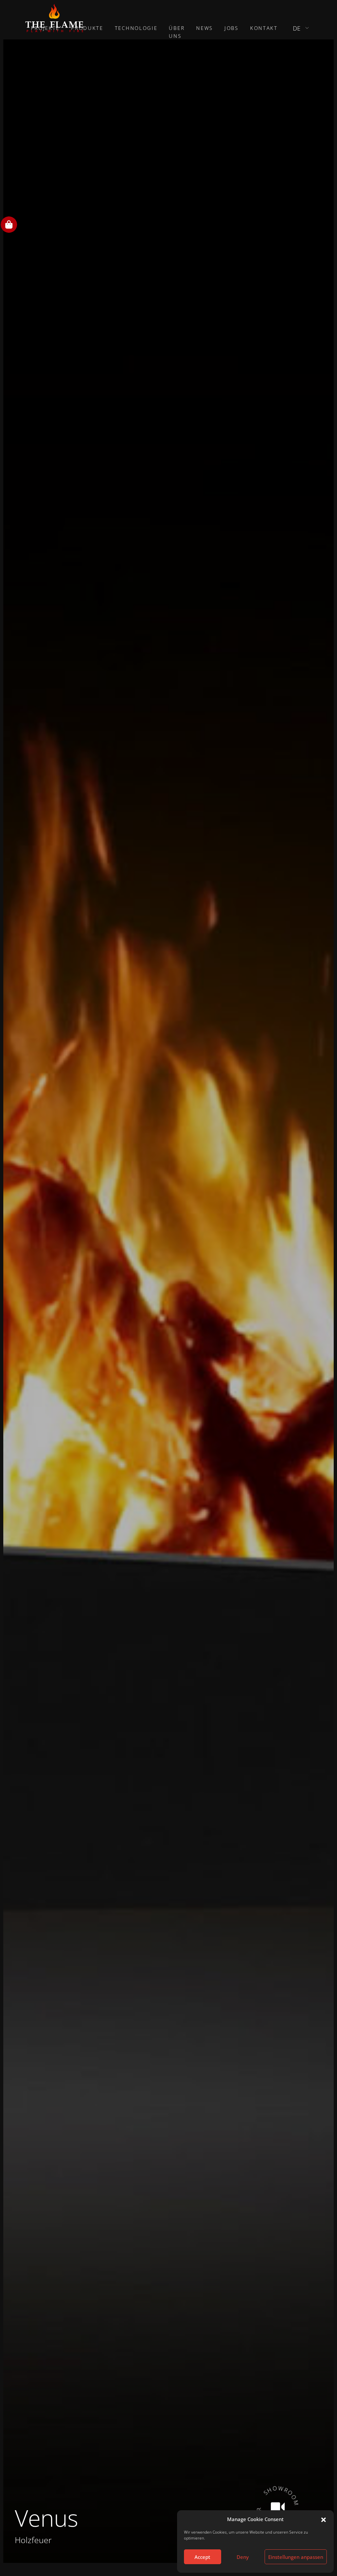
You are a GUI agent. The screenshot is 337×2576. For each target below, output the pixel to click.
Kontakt (264, 28)
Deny (243, 2557)
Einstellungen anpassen (296, 2557)
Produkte (87, 28)
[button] (324, 2519)
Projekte (45, 28)
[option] (168, 1301)
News (205, 28)
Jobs (232, 28)
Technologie (136, 28)
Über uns (177, 32)
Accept (202, 2557)
